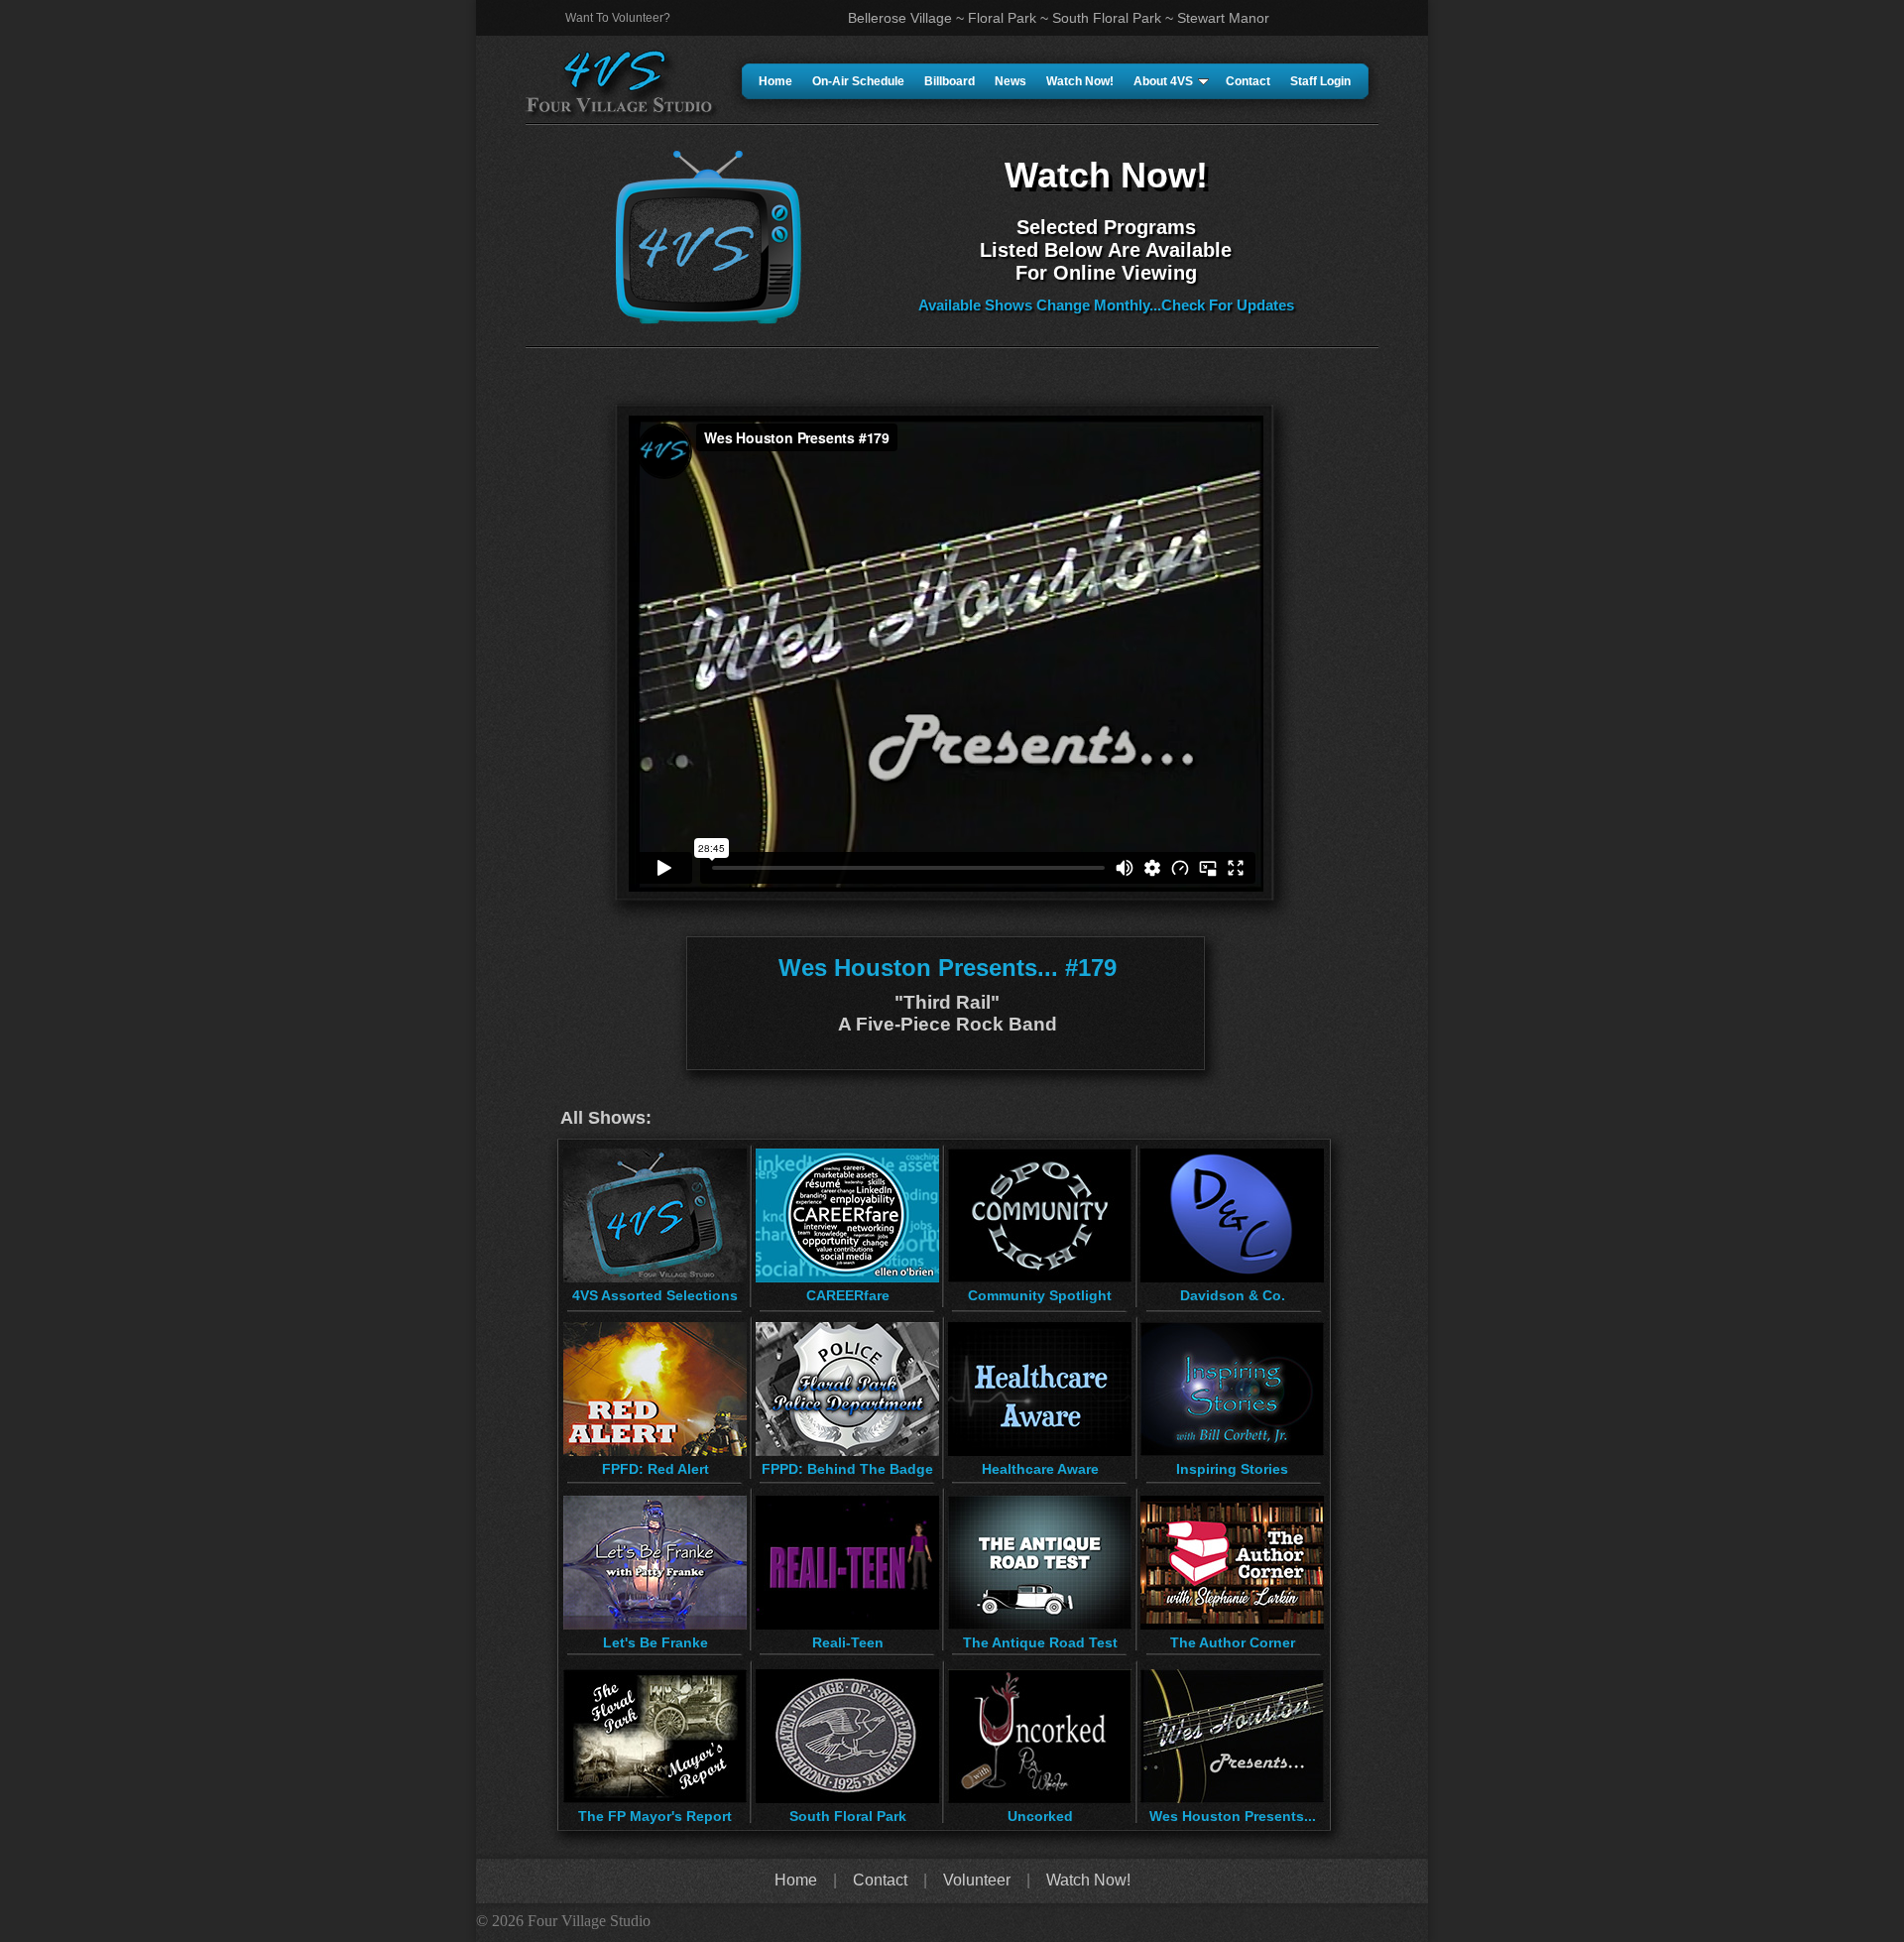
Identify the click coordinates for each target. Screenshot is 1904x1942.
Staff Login (1320, 81)
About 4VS (1163, 81)
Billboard (950, 81)
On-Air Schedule (858, 81)
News (1011, 81)
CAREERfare (848, 1295)
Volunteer (977, 1880)
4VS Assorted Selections (655, 1295)
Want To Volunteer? (618, 18)
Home (775, 81)
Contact (1248, 81)
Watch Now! (1080, 81)
